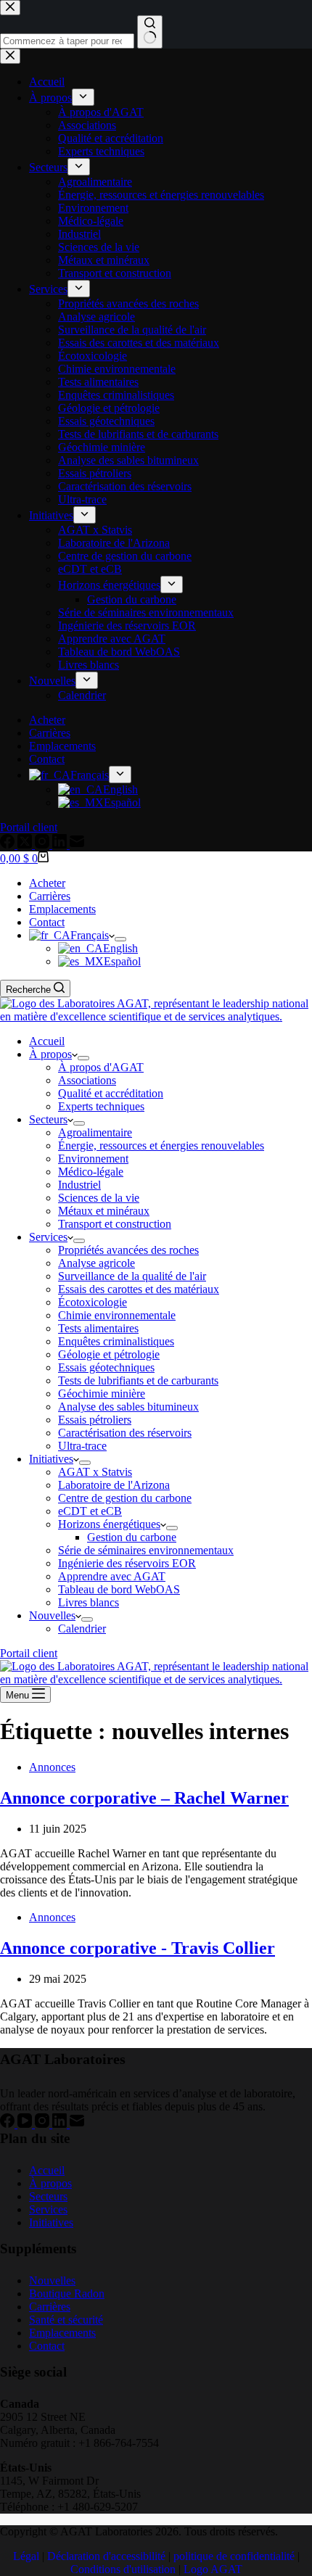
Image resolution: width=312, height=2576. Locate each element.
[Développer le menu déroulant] (120, 939)
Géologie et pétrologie (109, 1354)
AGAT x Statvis (95, 1472)
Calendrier (82, 1628)
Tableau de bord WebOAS (119, 1589)
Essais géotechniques (106, 1367)
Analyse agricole (97, 1263)
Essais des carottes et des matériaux (139, 1289)
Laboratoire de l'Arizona (114, 1485)
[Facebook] (9, 2124)
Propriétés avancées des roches (128, 1250)
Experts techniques (101, 1106)
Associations (87, 1080)
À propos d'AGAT (101, 1067)
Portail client (29, 1653)
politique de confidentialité (234, 2556)
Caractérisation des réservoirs (125, 1433)
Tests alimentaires (98, 1328)
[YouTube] (26, 2124)
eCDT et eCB (90, 1511)
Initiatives (51, 1459)
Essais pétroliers (95, 1420)
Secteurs (48, 1119)
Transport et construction (115, 1224)
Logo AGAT (213, 2569)
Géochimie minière (102, 1394)
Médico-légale (91, 1172)
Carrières (50, 896)
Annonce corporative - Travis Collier (137, 1948)
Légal (26, 2556)
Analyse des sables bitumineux (128, 1407)
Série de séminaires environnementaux (146, 1550)
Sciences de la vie (99, 1198)
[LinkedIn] (61, 2124)
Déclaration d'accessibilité (106, 2556)
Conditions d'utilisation (123, 2569)
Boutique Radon (67, 2294)
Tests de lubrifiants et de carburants (138, 1380)
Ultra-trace (82, 1446)
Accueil (47, 1041)
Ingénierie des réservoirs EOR (127, 1563)
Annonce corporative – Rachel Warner (144, 1798)
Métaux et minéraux (104, 1211)
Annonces (52, 1767)
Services (48, 1237)
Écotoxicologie (93, 1302)
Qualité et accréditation (111, 1093)
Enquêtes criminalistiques (116, 1341)
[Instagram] (44, 2124)
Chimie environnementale (117, 1315)
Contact (47, 922)
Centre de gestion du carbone (125, 1498)
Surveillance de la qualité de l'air (132, 1276)
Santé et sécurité (66, 2320)
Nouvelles (52, 1615)
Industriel (79, 1185)
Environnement (93, 1159)
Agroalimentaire (95, 1132)
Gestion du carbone (132, 1537)
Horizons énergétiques (109, 1524)
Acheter (47, 883)
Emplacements (62, 909)
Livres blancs (89, 1602)
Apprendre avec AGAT (112, 1576)
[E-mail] (77, 2124)
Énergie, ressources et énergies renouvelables (161, 1145)
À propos (50, 1054)
